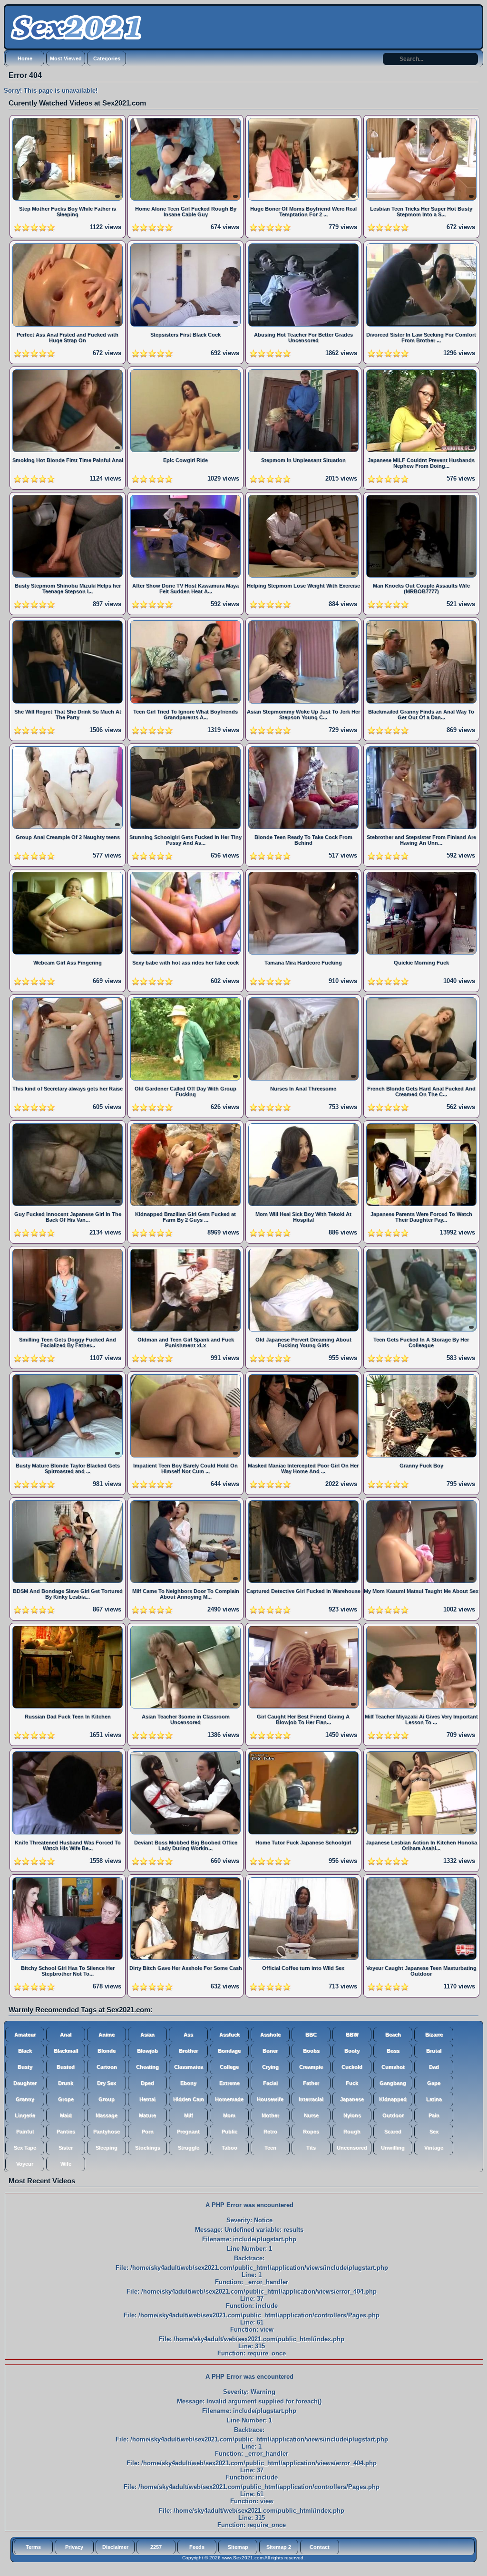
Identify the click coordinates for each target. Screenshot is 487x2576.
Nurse (311, 2115)
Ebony (188, 2083)
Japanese (352, 2099)
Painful (25, 2132)
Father (311, 2083)
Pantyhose (107, 2132)
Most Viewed (66, 58)
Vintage (434, 2148)
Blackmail (66, 2051)
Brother (188, 2051)
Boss (393, 2051)
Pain (434, 2115)
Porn (148, 2132)
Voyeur (25, 2164)
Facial (270, 2083)
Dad (434, 2067)
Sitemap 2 (279, 2547)
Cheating (147, 2067)
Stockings (148, 2148)
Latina (434, 2099)
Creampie (311, 2067)
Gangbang (393, 2083)
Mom (229, 2115)
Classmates (189, 2067)
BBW (352, 2035)
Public (229, 2132)
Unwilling (393, 2148)
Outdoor (393, 2115)
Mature (147, 2115)
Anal (66, 2035)
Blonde (107, 2051)
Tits (311, 2148)
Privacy (74, 2547)
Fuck (352, 2083)
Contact (320, 2547)
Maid (66, 2115)
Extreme (229, 2083)
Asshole (270, 2035)
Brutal (434, 2051)
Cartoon (107, 2067)
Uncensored (352, 2148)
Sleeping (107, 2148)
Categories (107, 58)
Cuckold (352, 2067)
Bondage (229, 2051)
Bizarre (434, 2035)
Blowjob (147, 2051)
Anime (107, 2035)
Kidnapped (393, 2099)
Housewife (270, 2099)
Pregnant (188, 2132)
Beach (393, 2035)
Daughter (25, 2083)
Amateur (25, 2035)
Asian (147, 2035)
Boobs (311, 2051)
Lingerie (25, 2115)
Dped (147, 2083)
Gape (434, 2083)
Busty (25, 2067)
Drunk (66, 2083)
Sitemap (238, 2547)
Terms (33, 2547)
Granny (25, 2099)
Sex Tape (25, 2148)
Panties (66, 2132)
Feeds (197, 2547)
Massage (107, 2115)
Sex (434, 2132)
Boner (270, 2051)
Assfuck (229, 2035)
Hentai (147, 2099)
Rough (352, 2132)
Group (107, 2099)
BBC (311, 2035)
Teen (270, 2148)
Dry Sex (107, 2083)
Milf (189, 2115)
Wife (66, 2164)
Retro (270, 2132)
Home (25, 58)
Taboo (229, 2148)
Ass (188, 2035)
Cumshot (393, 2067)
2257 (156, 2547)
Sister (66, 2148)
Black (25, 2051)
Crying (270, 2067)
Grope (66, 2099)
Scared (393, 2132)
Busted (66, 2067)
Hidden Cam (189, 2099)
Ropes (311, 2132)
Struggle (189, 2148)
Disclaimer (115, 2547)
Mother (270, 2115)
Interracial (311, 2099)
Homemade (229, 2099)
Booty (352, 2051)
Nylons (352, 2115)
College (229, 2067)
